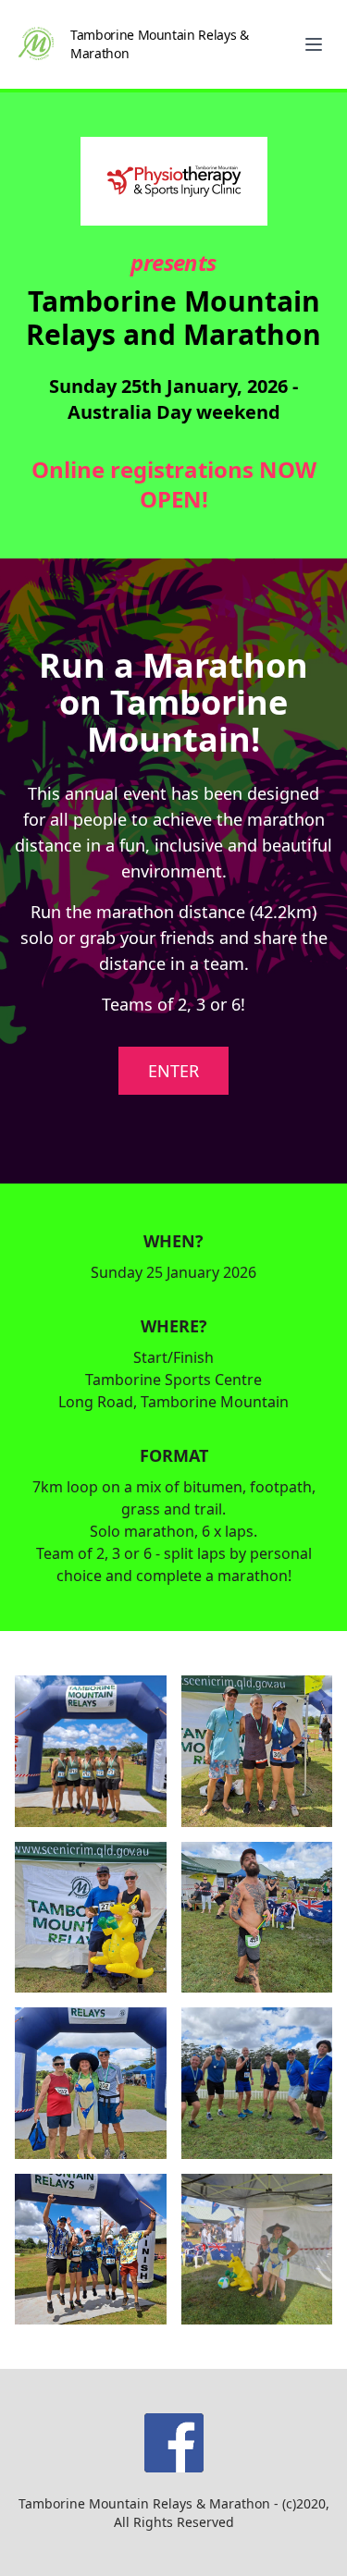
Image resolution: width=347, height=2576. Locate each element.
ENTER (173, 1071)
